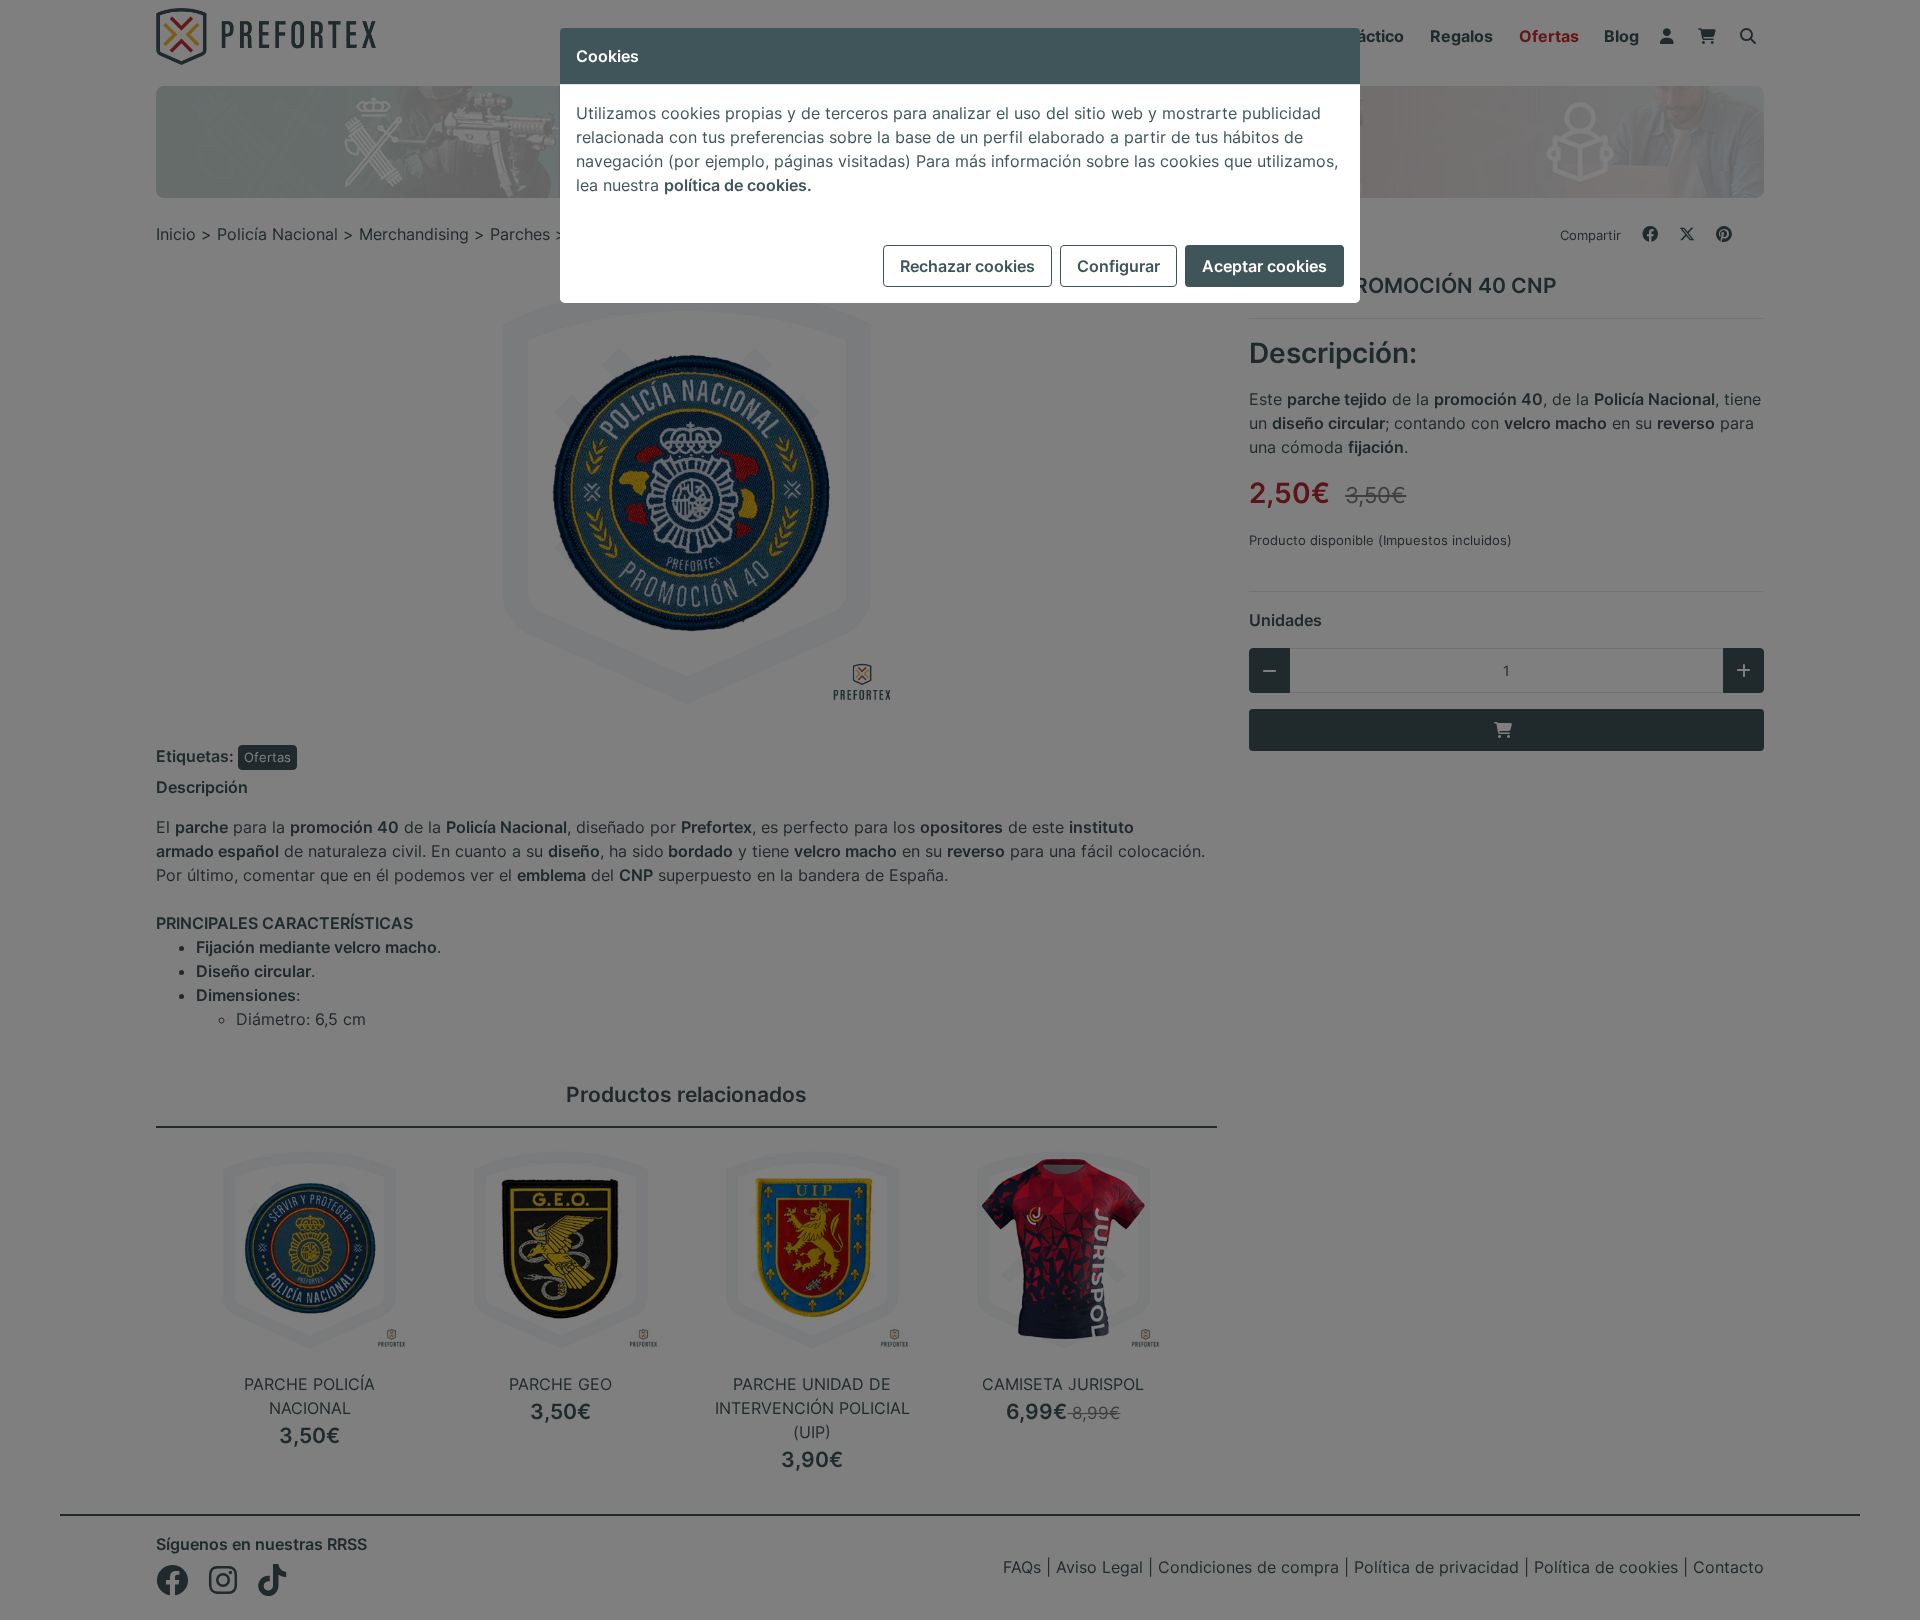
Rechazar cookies (967, 266)
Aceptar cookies (1264, 266)
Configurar (1118, 266)
